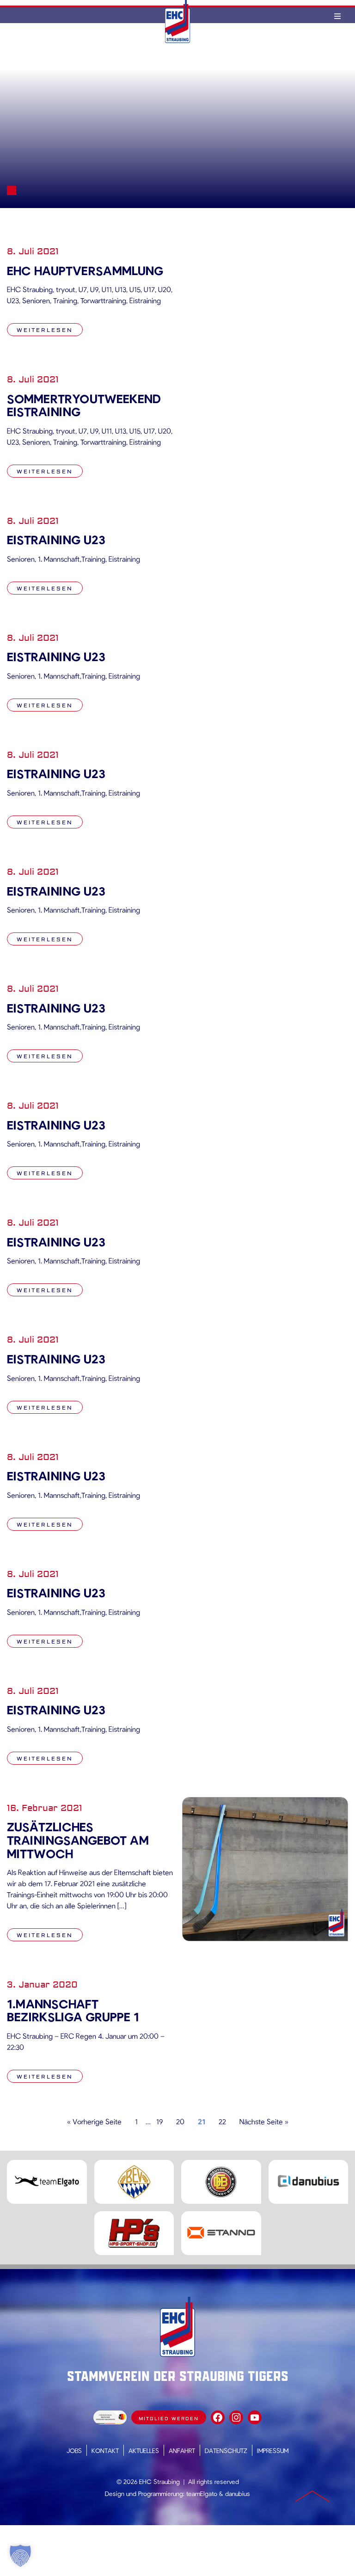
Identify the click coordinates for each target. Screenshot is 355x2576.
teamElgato (202, 2493)
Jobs (74, 2450)
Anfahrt (182, 2450)
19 (159, 2121)
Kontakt (105, 2450)
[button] (20, 2556)
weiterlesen (45, 330)
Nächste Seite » (264, 2121)
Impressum (273, 2450)
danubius (238, 2493)
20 (180, 2121)
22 (222, 2121)
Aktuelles (144, 2450)
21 (202, 2121)
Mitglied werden (169, 2419)
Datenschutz (226, 2450)
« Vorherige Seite (94, 2121)
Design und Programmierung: (145, 2493)
